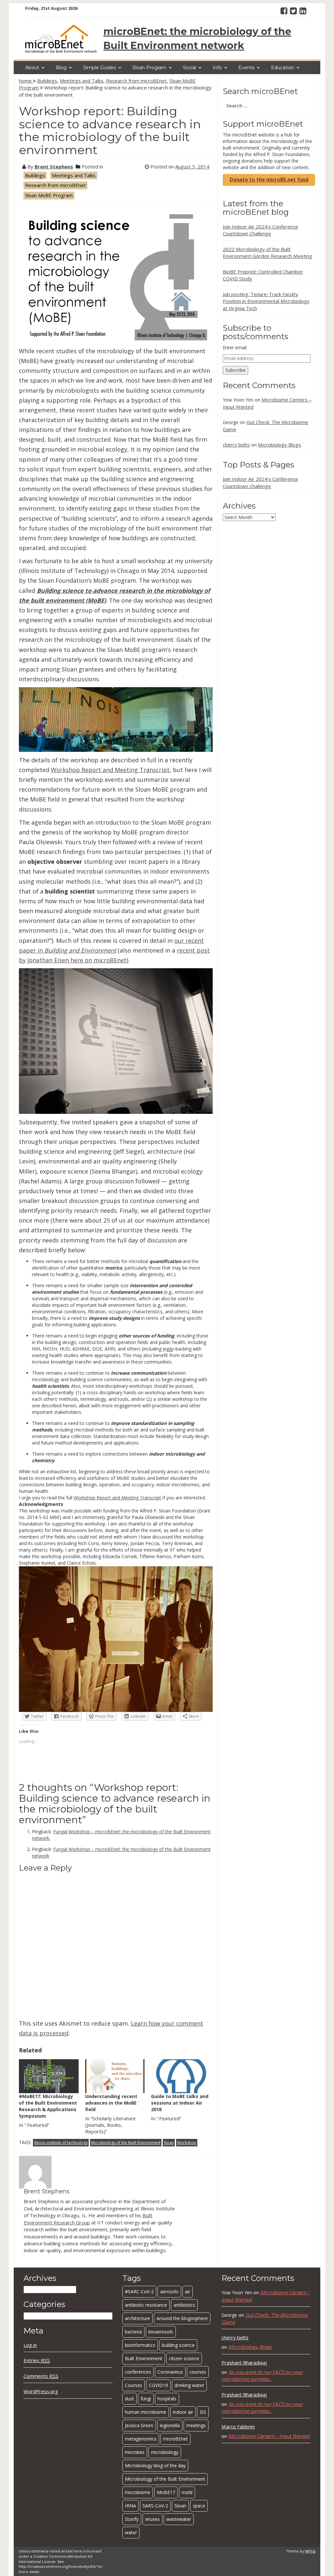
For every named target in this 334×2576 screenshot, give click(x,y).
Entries (37, 2360)
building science (178, 2345)
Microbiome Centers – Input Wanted (269, 2436)
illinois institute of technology (61, 2143)
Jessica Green (139, 2425)
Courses (134, 2385)
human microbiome (146, 2412)
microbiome (138, 2492)
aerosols (169, 2292)
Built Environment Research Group (88, 2219)
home (26, 81)
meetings (196, 2425)
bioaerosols (161, 2332)
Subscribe (235, 370)
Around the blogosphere (182, 2318)
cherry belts (236, 445)
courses (198, 2372)
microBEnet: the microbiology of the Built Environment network (197, 39)
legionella (170, 2425)
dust (129, 2399)
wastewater (179, 2519)
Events (246, 68)
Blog (61, 68)
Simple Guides (99, 68)
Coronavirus (170, 2372)
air (188, 2292)
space (199, 2506)
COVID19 (158, 2385)
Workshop (187, 2143)
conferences (138, 2372)
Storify (132, 2519)
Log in (30, 2345)
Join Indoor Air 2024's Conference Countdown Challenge (260, 482)
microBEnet (175, 2439)
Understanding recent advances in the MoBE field (111, 2103)
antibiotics (184, 2305)
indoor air (183, 2412)
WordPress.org (41, 2391)
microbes (135, 2452)
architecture (137, 2318)
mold (187, 2492)
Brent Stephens (54, 166)
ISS (203, 2412)
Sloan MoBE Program (49, 195)
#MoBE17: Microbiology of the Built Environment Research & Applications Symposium (48, 2106)
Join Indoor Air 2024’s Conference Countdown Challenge (260, 230)
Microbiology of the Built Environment (126, 2143)
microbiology (165, 2452)
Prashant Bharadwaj (244, 2363)
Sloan (169, 2143)
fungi (146, 2399)
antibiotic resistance (146, 2305)
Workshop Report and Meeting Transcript (110, 770)
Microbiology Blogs (280, 445)
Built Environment (144, 2358)
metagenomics (141, 2439)
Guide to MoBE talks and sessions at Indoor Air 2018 (180, 2103)
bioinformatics (140, 2345)
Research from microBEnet (136, 81)
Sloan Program (149, 68)
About (32, 68)
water (131, 2532)
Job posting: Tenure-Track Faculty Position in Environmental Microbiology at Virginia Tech (266, 301)
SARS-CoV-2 (155, 2506)
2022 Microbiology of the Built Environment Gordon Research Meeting (267, 253)
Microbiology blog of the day (155, 2465)
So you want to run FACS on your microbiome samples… (262, 2375)
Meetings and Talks (82, 81)
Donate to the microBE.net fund (269, 180)
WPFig (310, 2551)
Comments (41, 2376)
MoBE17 (166, 2492)
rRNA (130, 2506)
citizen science (184, 2358)
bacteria (133, 2332)
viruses (152, 2519)
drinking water (189, 2385)
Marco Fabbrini (238, 2426)
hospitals (167, 2399)
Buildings (47, 81)
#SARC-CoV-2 (139, 2292)
